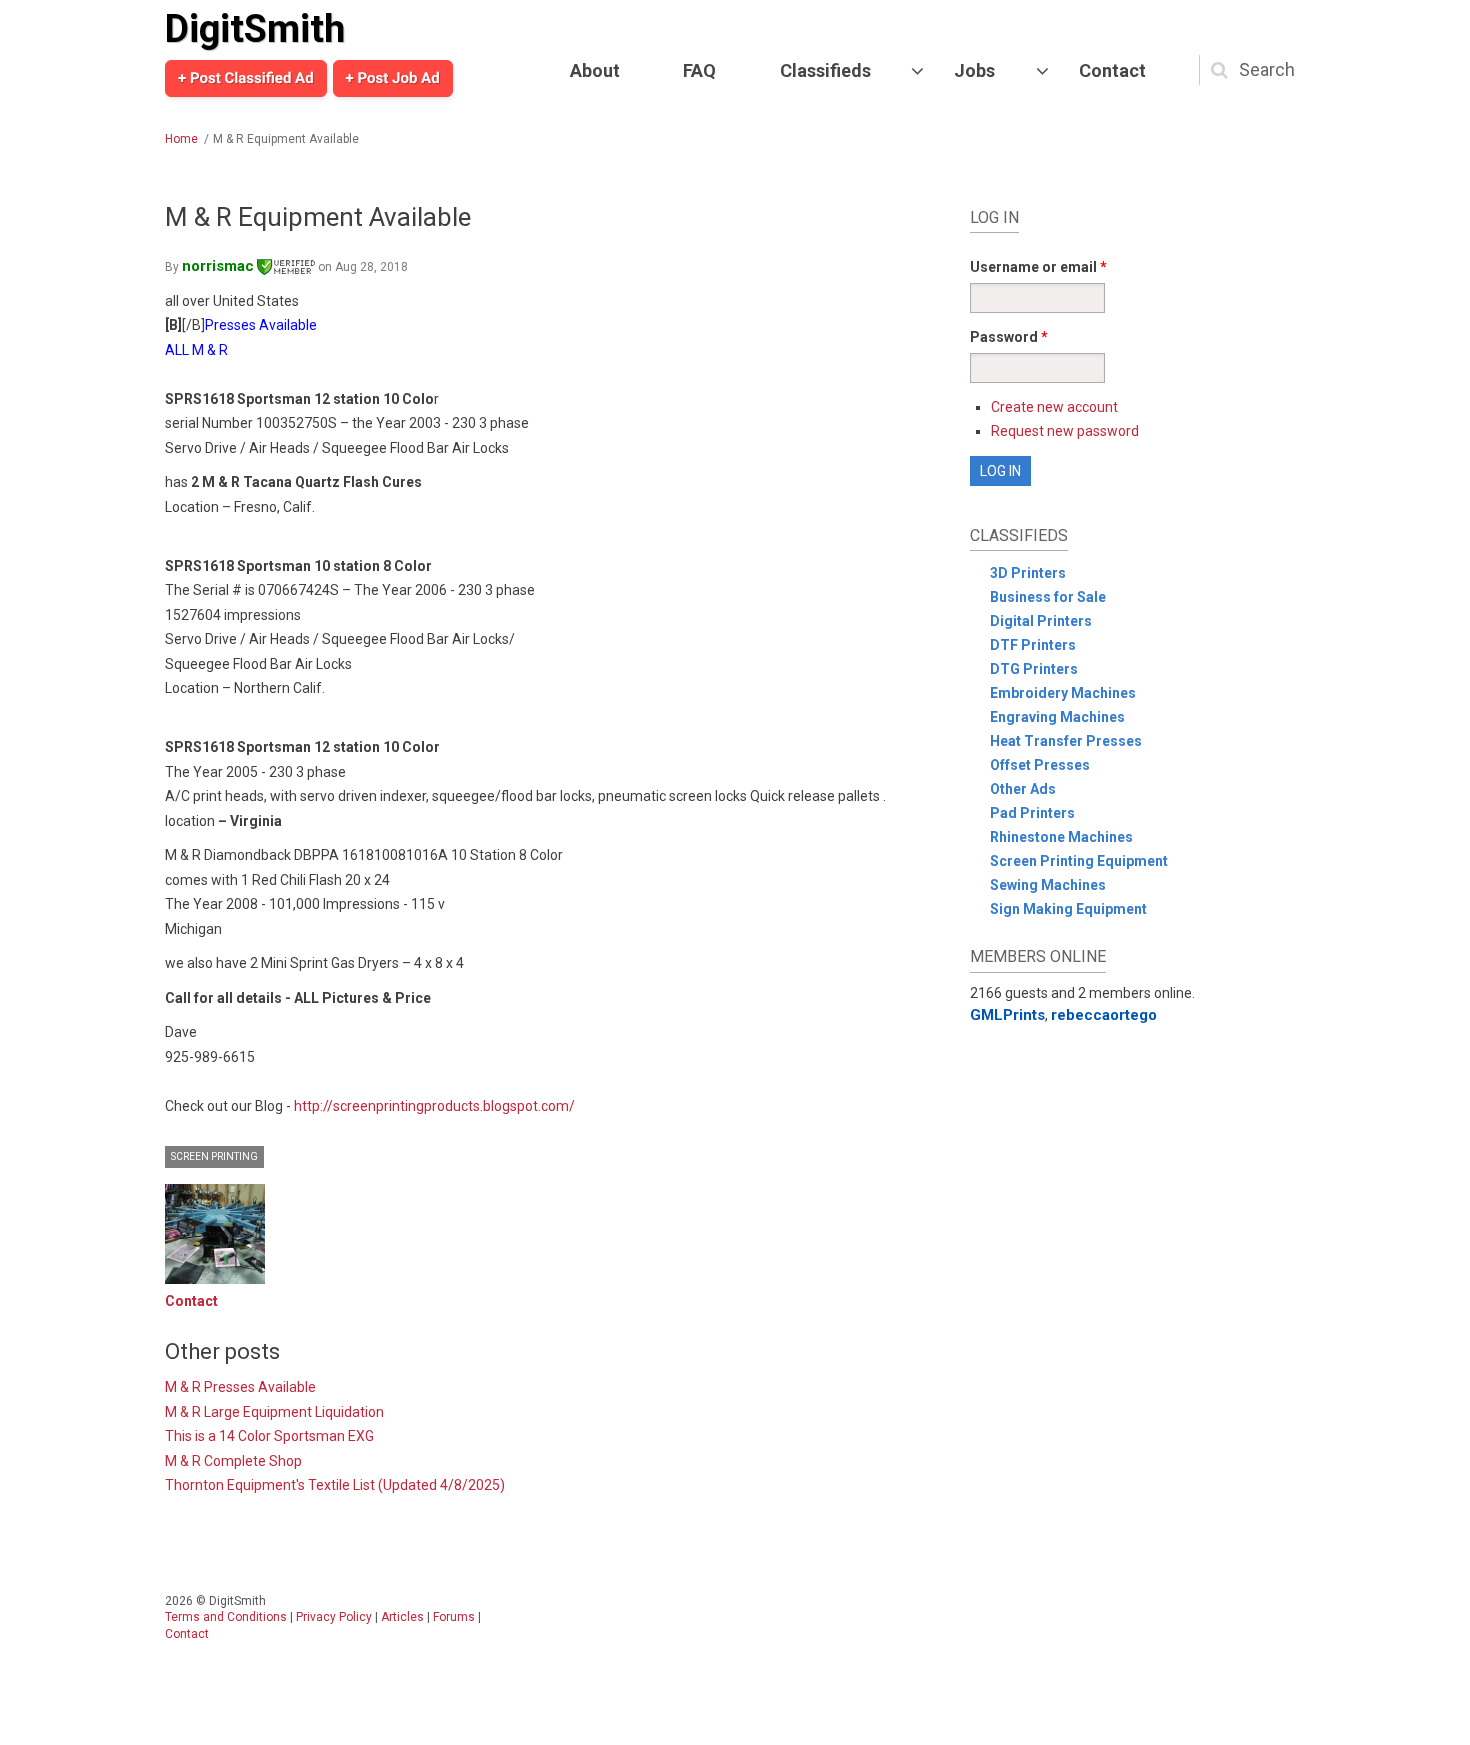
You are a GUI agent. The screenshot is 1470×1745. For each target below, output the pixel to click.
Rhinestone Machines (1061, 837)
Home (181, 139)
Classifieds (825, 70)
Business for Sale (1048, 597)
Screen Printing (214, 1156)
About (595, 70)
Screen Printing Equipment (1079, 861)
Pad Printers (1032, 813)
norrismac (218, 266)
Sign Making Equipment (1068, 909)
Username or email (1038, 267)
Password (1009, 337)
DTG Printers (1034, 669)
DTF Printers (1033, 645)
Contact (1112, 70)
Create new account (1054, 407)
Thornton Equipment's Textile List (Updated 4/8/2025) (335, 1485)
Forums (454, 1617)
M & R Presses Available (240, 1387)
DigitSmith (255, 29)
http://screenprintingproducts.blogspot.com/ (434, 1106)
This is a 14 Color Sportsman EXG (269, 1436)
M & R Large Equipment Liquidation (274, 1412)
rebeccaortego (1104, 1015)
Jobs (974, 70)
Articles (402, 1617)
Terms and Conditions (226, 1617)
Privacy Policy (334, 1617)
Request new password (1065, 431)
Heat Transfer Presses (1066, 741)
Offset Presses (1040, 765)
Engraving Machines (1057, 717)
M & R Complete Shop (233, 1461)
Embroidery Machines (1063, 693)
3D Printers (1028, 573)
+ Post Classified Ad (246, 78)
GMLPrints (1007, 1015)
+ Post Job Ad (393, 78)
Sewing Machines (1048, 885)
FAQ (699, 70)
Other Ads (1023, 789)
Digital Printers (1041, 621)
